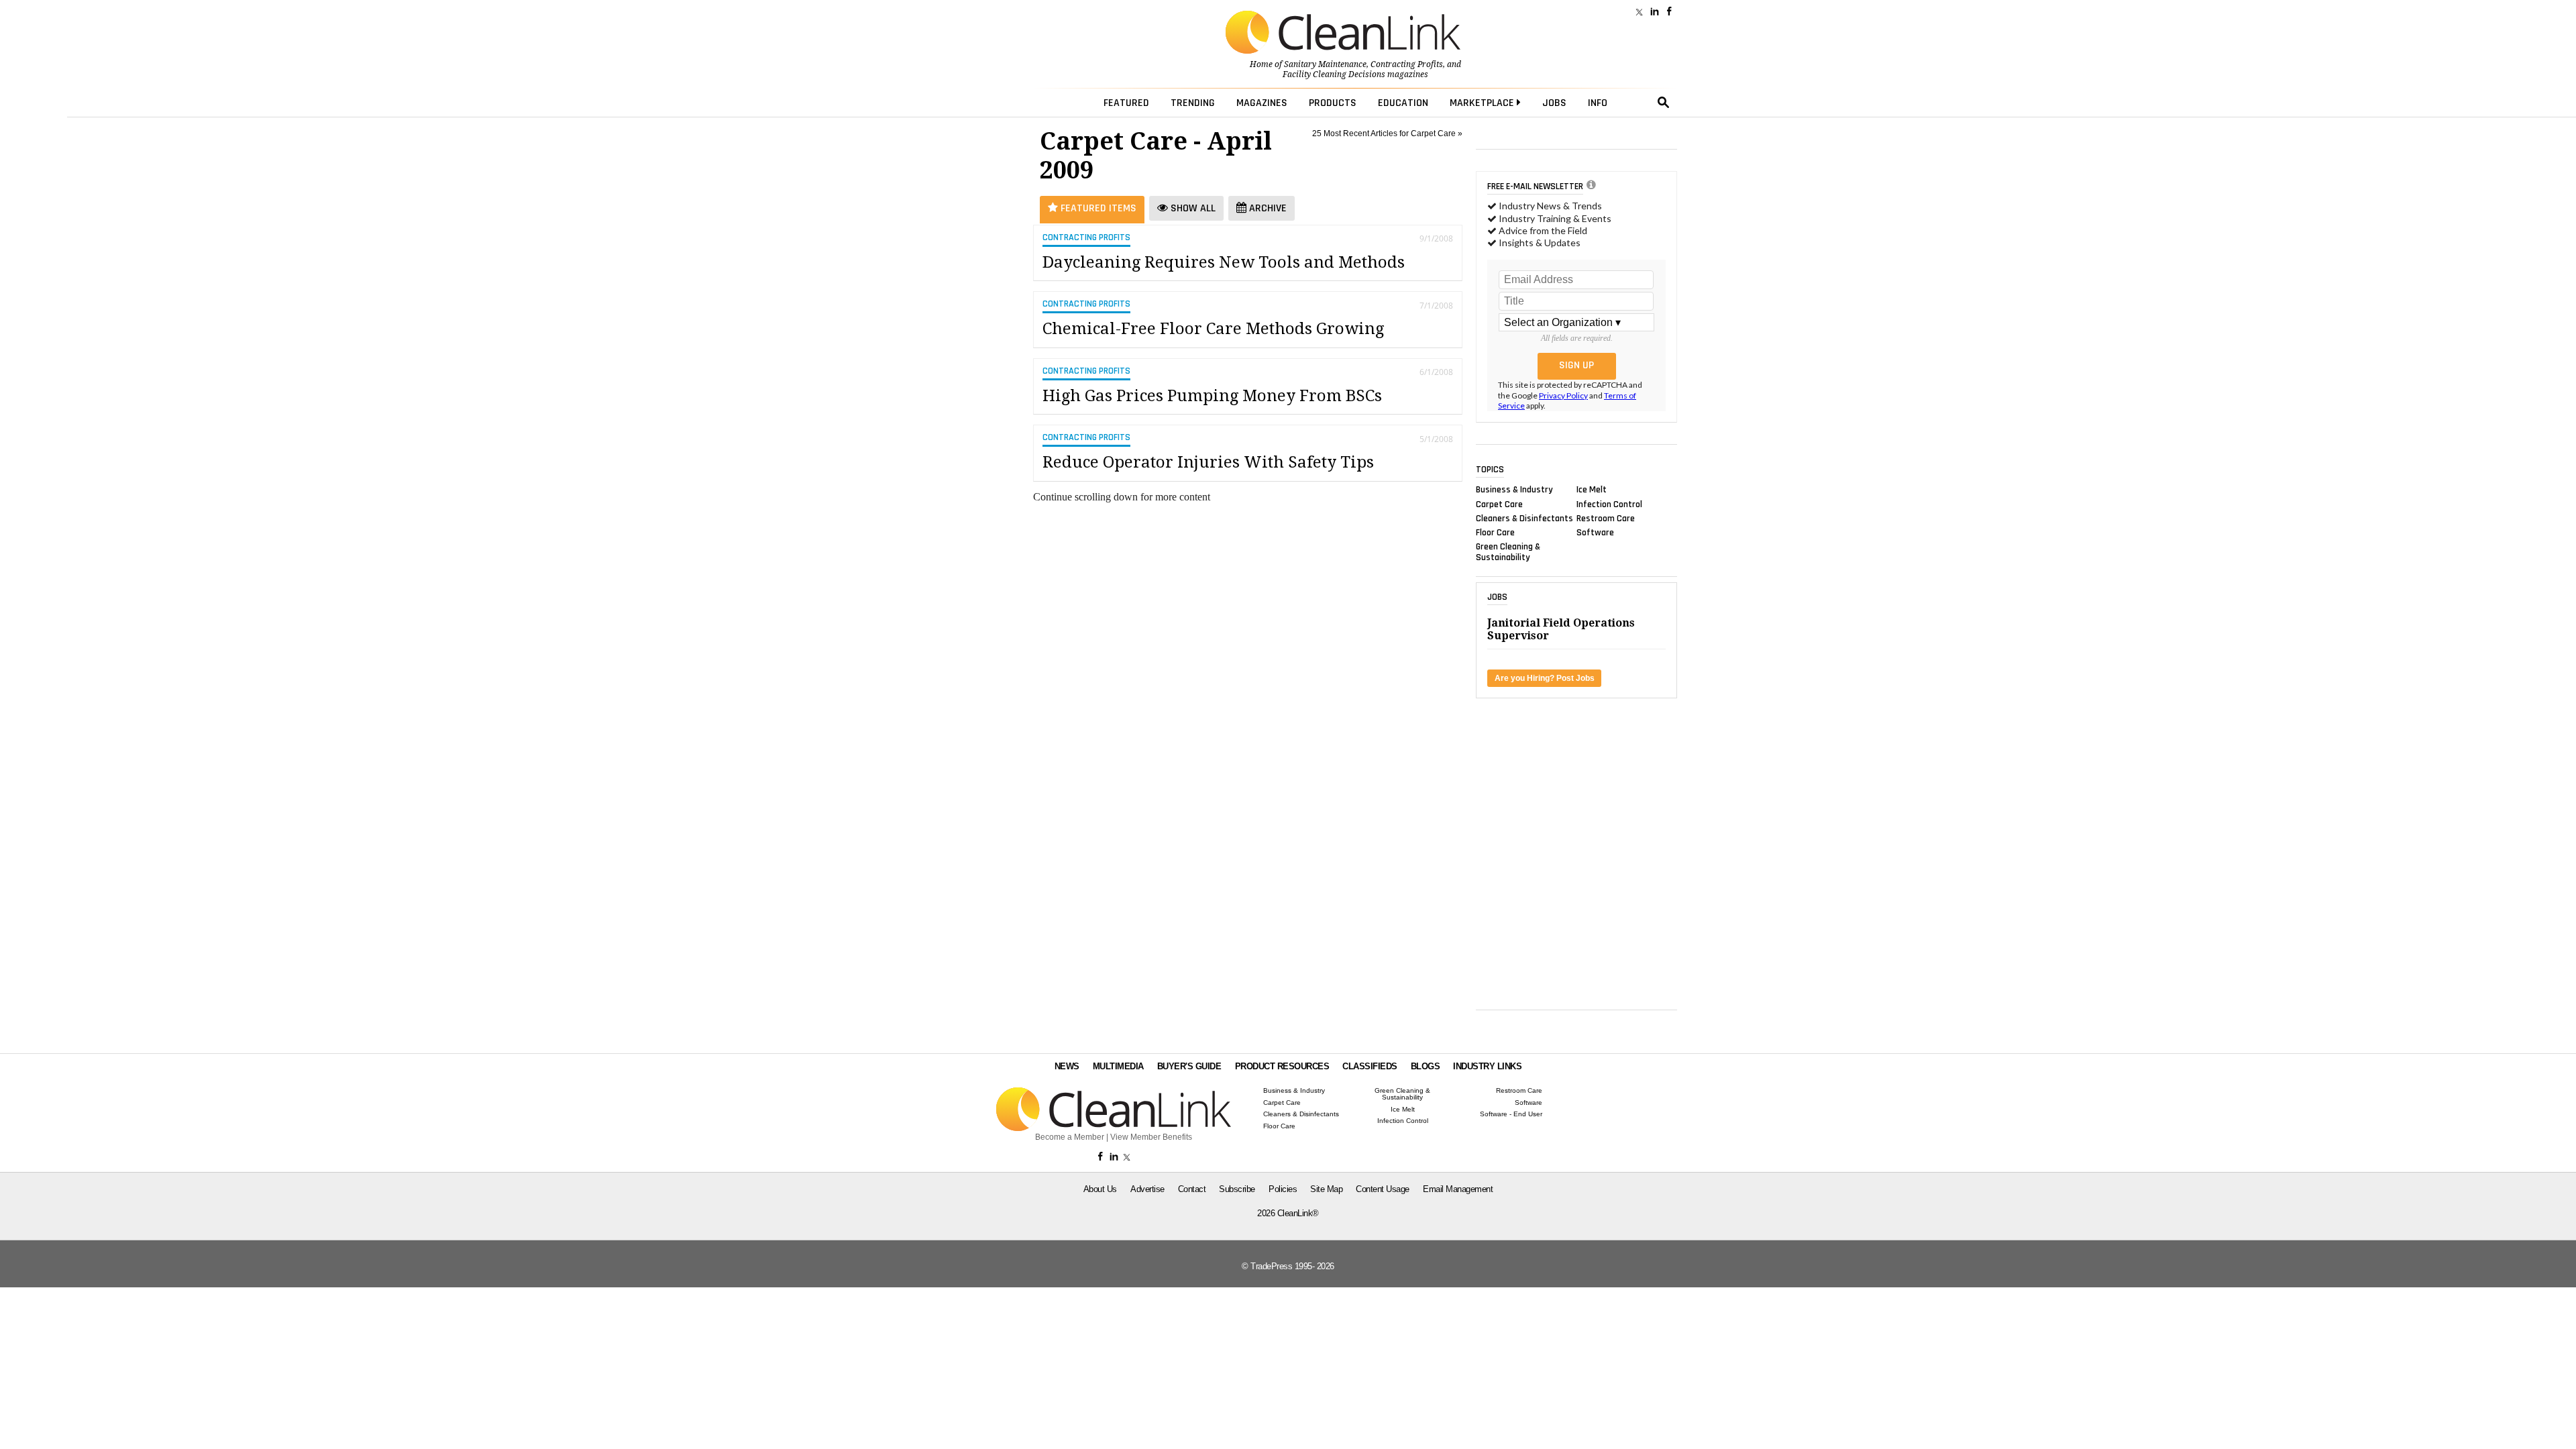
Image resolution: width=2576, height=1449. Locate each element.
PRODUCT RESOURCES (1282, 1066)
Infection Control (1609, 504)
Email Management (1458, 1189)
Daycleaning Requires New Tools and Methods (1224, 262)
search (1664, 103)
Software (1595, 533)
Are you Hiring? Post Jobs (1545, 678)
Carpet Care (1499, 504)
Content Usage (1383, 1189)
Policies (1283, 1189)
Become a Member (1070, 1137)
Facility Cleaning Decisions (1334, 74)
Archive (1267, 208)
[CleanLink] (1343, 34)
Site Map (1326, 1189)
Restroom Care (1606, 518)
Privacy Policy (1563, 395)
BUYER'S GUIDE (1189, 1066)
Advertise (1147, 1189)
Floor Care (1495, 533)
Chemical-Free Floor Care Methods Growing (1213, 329)
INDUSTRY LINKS (1487, 1066)
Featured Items (1097, 208)
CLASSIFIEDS (1370, 1066)
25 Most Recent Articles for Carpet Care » (1387, 133)
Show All (1192, 208)
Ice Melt (1592, 490)
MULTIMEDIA (1118, 1066)
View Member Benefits (1151, 1137)
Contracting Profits (1407, 64)
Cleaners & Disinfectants (1524, 518)
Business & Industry (1514, 490)
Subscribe (1237, 1189)
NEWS (1067, 1066)
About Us (1100, 1189)
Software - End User (1511, 1114)
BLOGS (1426, 1066)
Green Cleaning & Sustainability (1508, 552)
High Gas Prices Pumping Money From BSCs (1212, 396)
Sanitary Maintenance (1325, 64)
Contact (1192, 1189)
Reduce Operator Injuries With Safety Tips (1208, 462)
